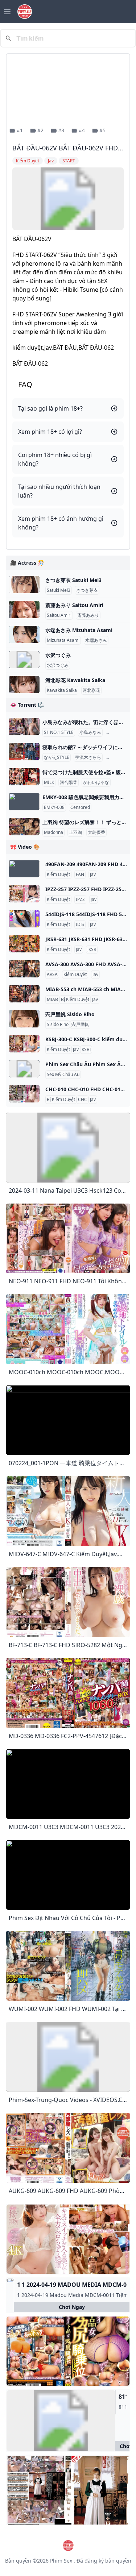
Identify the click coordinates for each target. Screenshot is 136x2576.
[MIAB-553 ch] (24, 994)
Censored (80, 807)
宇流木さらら (88, 757)
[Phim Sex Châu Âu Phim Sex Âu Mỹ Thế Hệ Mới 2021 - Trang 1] (24, 1069)
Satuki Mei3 (59, 590)
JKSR (92, 950)
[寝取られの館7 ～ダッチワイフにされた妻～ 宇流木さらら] (24, 752)
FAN (80, 874)
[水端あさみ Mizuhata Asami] (24, 635)
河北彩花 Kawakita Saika (75, 680)
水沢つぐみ (58, 655)
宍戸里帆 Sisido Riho (70, 1014)
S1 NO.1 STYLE (59, 732)
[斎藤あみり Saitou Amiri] (24, 610)
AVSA (52, 975)
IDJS (80, 925)
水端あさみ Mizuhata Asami (79, 630)
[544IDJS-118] (24, 919)
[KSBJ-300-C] (24, 1044)
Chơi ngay (72, 2307)
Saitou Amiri (59, 615)
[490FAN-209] (24, 869)
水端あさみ (96, 640)
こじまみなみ (120, 732)
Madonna (53, 832)
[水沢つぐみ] (24, 660)
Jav (93, 874)
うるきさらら (120, 757)
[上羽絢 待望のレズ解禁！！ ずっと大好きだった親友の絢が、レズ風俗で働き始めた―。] (24, 827)
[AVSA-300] (24, 969)
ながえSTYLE (57, 757)
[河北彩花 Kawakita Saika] (24, 685)
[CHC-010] (24, 1094)
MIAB (52, 1000)
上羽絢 (75, 832)
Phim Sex (61, 2561)
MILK (49, 782)
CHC (83, 1100)
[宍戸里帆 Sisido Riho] (24, 1019)
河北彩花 (91, 690)
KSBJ (86, 1050)
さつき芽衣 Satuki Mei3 (73, 580)
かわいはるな (96, 782)
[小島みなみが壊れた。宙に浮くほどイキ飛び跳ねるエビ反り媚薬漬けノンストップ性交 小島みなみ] (24, 727)
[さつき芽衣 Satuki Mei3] (24, 585)
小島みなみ (90, 732)
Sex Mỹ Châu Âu (63, 1075)
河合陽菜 (69, 782)
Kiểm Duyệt (58, 874)
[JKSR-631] (24, 944)
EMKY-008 (54, 807)
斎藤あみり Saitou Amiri (74, 605)
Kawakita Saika (62, 690)
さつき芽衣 (87, 590)
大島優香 (96, 832)
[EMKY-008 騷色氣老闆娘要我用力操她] (24, 802)
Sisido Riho (58, 1025)
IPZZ (80, 899)
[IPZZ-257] (24, 894)
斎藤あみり (88, 615)
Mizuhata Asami (63, 640)
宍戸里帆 (80, 1025)
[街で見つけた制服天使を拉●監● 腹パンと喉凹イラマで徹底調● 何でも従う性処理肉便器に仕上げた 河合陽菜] (24, 777)
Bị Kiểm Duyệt (75, 1000)
